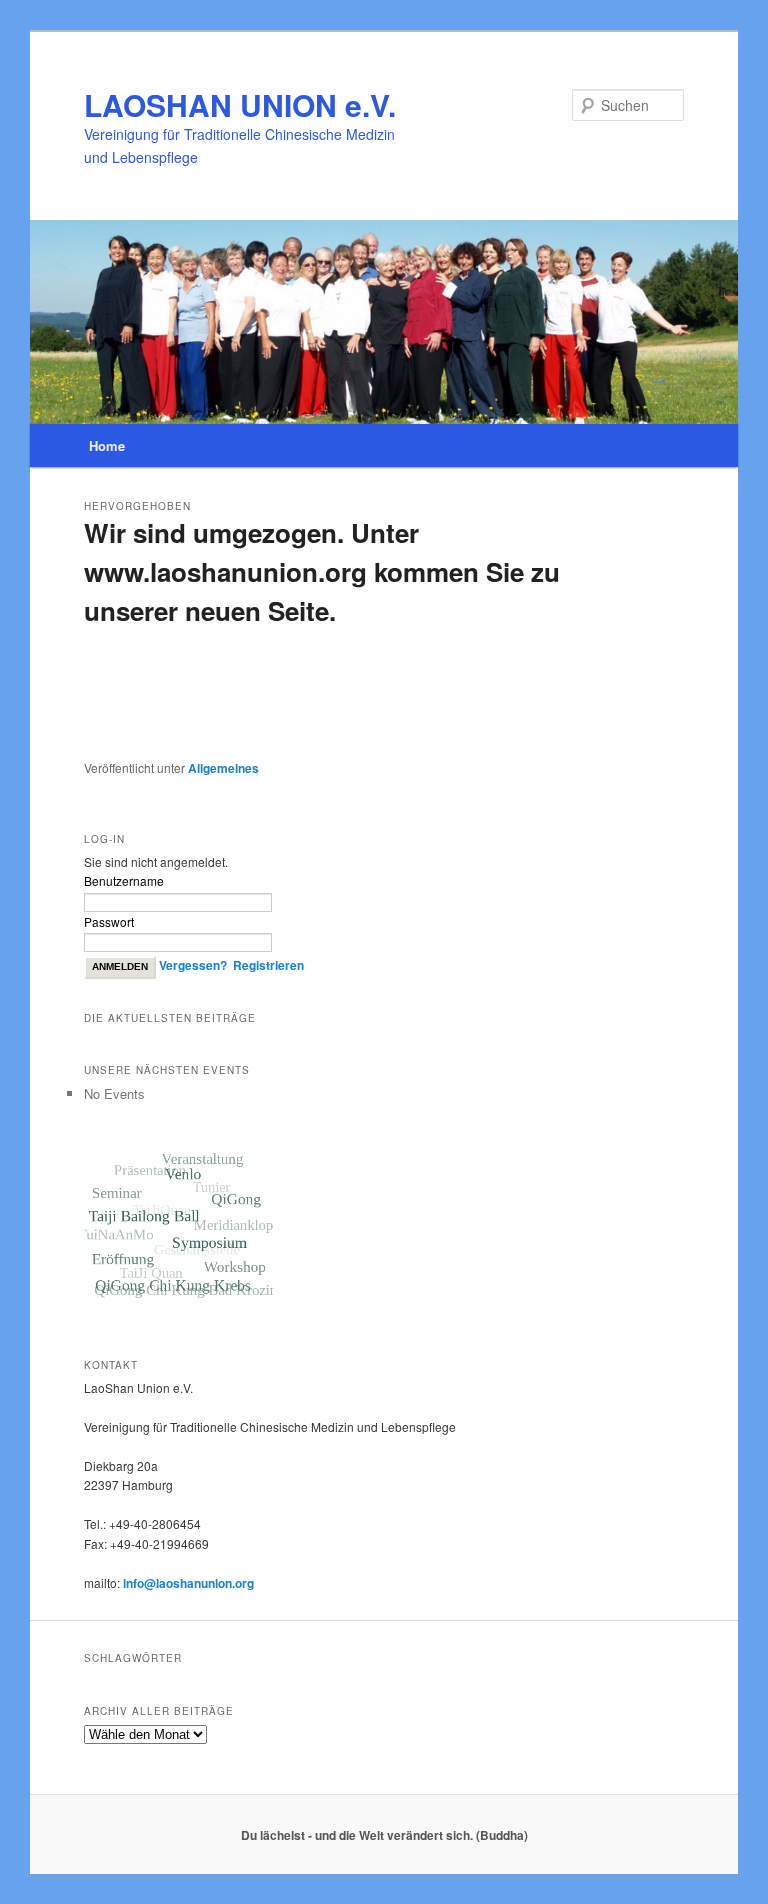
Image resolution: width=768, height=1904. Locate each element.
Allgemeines (223, 768)
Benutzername (124, 880)
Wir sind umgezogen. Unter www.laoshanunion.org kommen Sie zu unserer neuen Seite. (322, 571)
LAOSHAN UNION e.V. (240, 104)
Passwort (109, 921)
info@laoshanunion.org (188, 1583)
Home (107, 445)
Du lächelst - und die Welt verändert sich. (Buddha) (384, 1835)
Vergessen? (193, 965)
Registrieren (268, 965)
